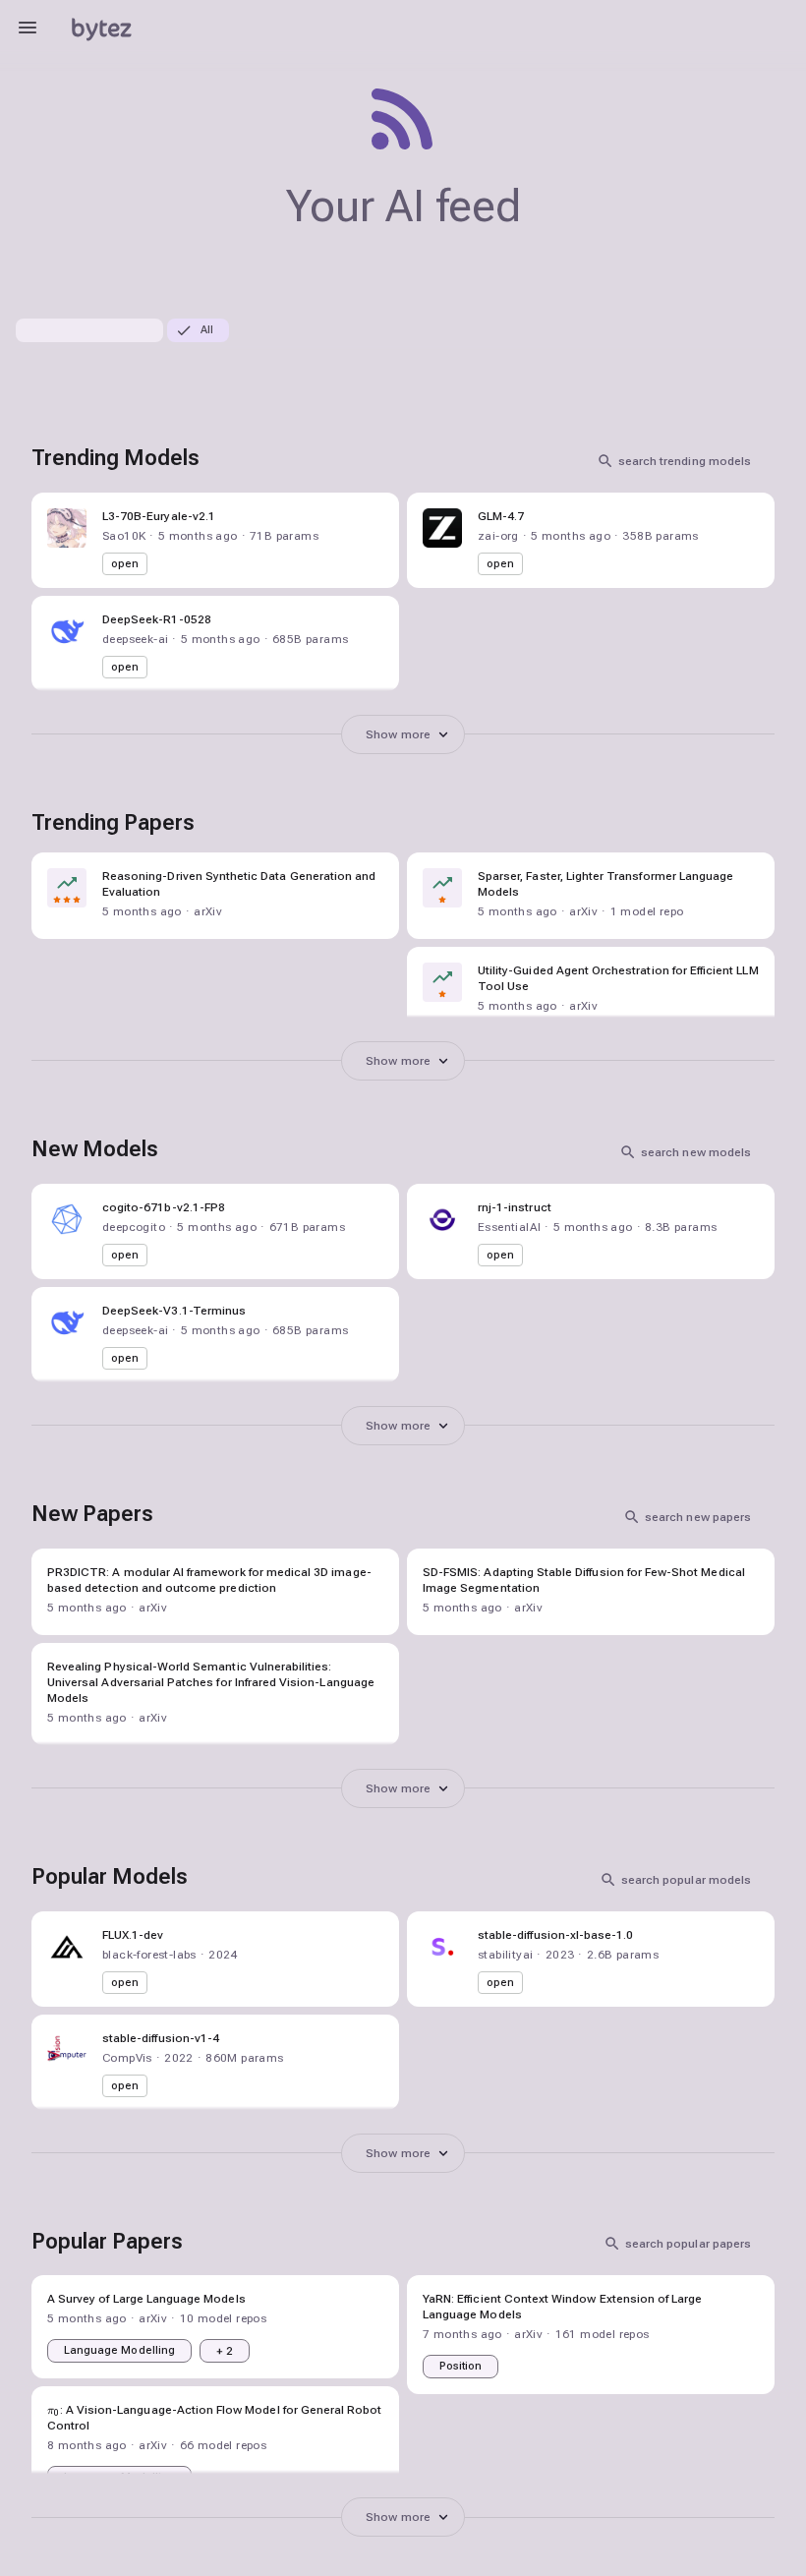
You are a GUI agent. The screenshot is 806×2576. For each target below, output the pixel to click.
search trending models (685, 461)
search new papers (698, 1517)
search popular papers (688, 2244)
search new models (696, 1152)
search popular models (686, 1880)
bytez (101, 27)
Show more (398, 734)
